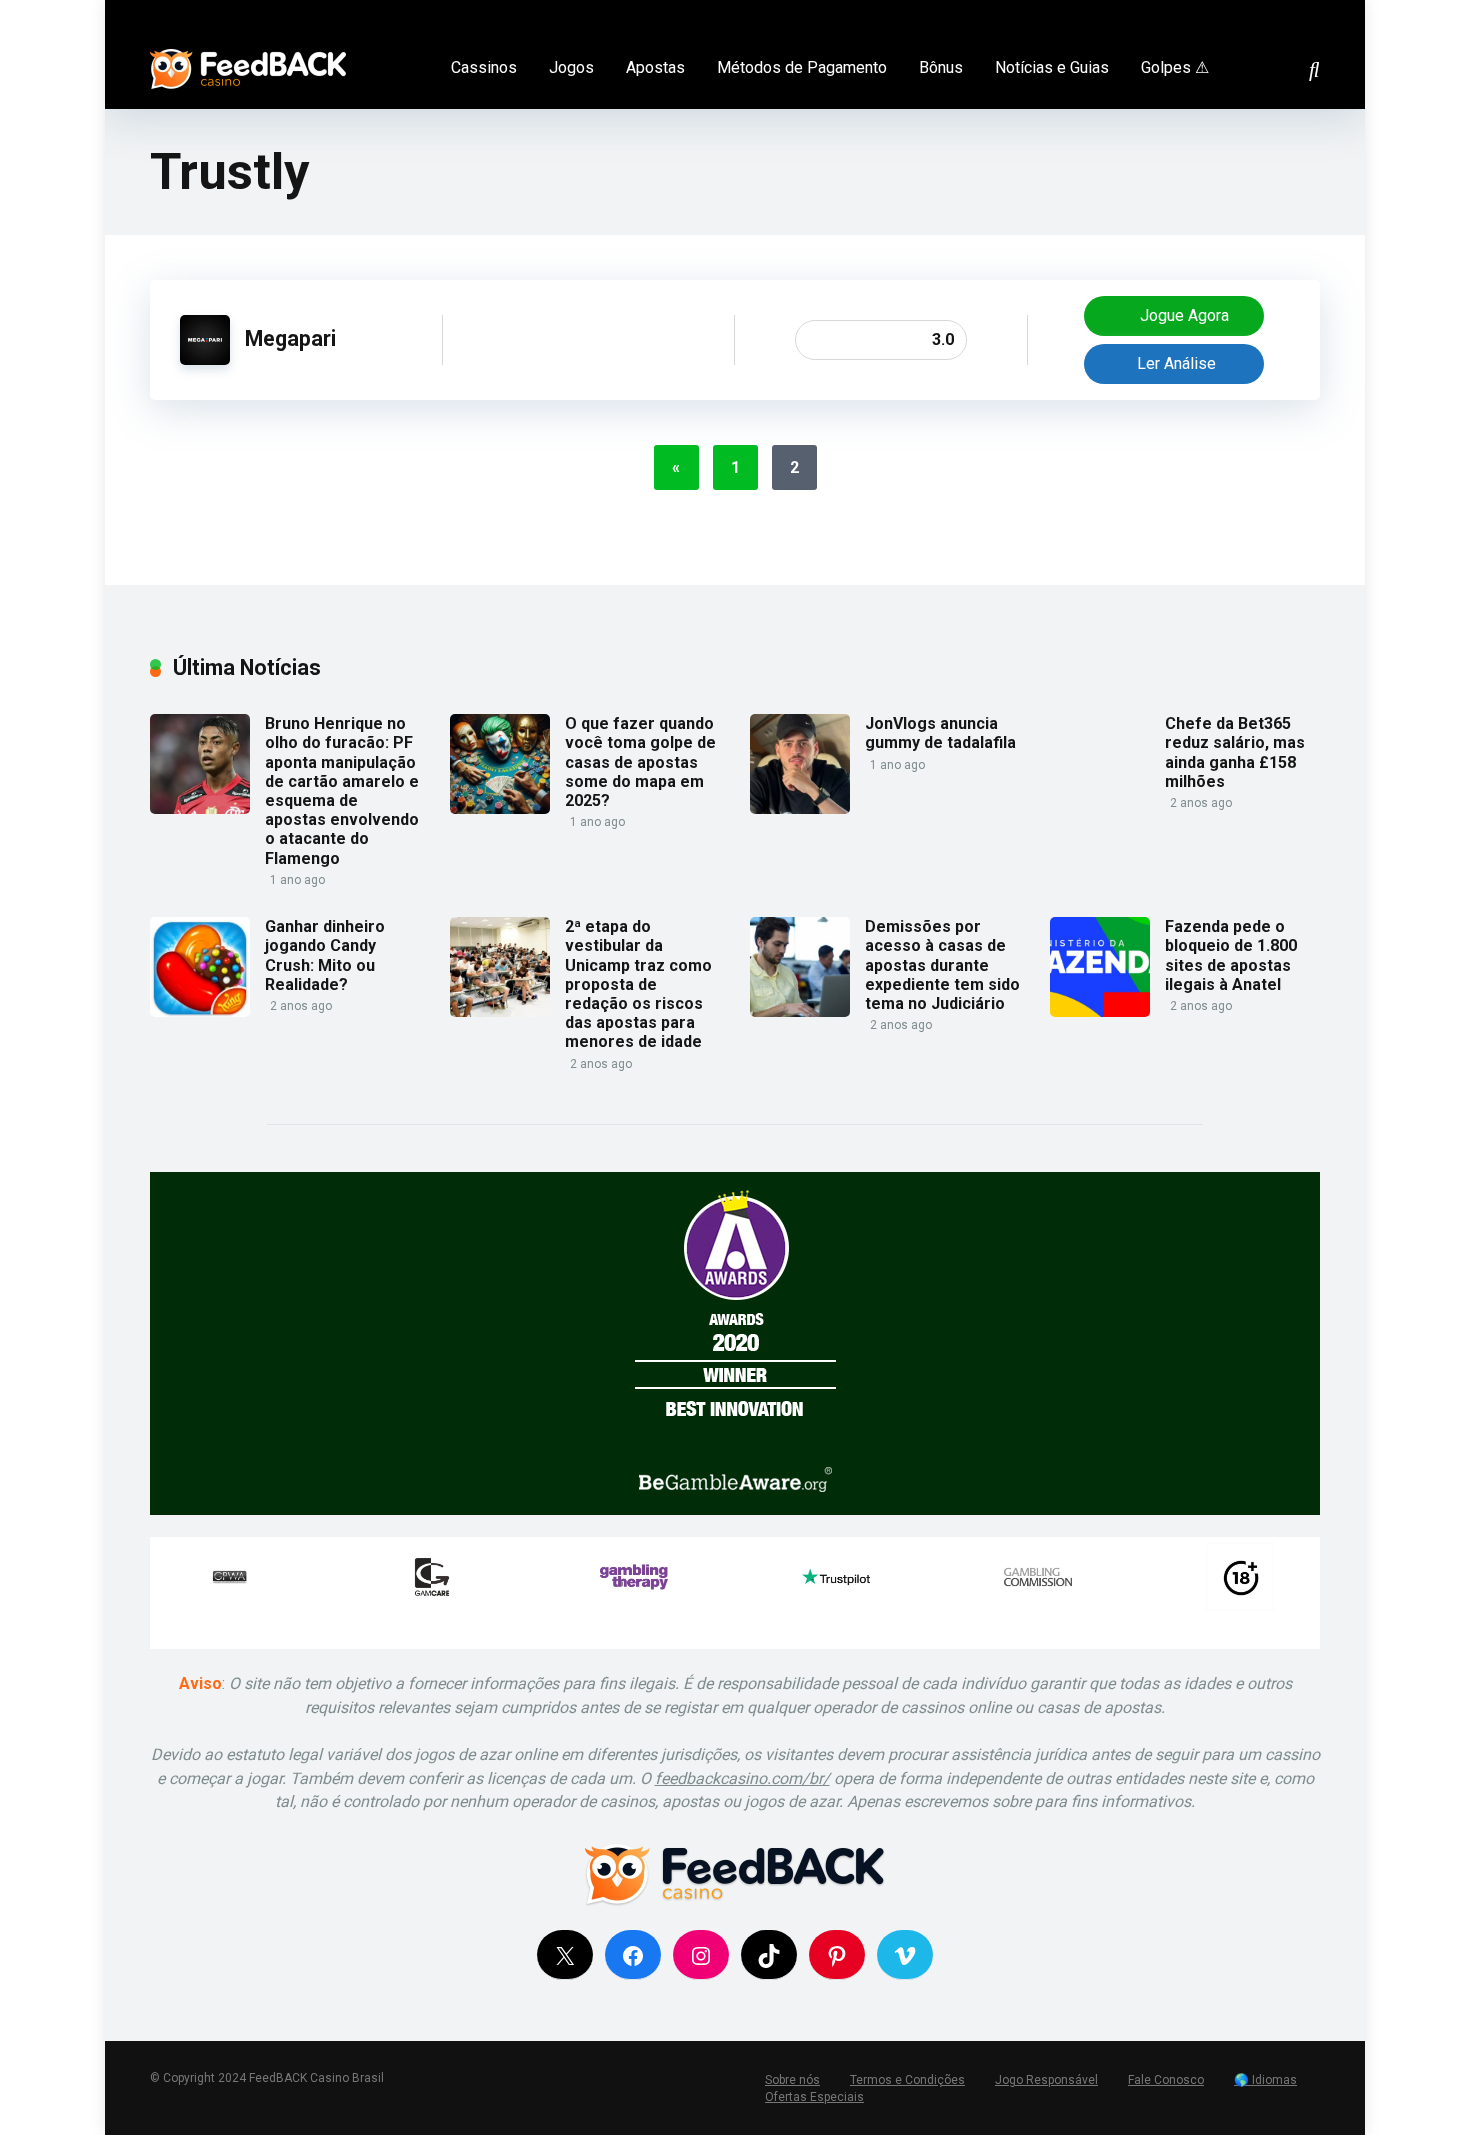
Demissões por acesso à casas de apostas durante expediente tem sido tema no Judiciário (942, 965)
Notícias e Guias (1052, 67)
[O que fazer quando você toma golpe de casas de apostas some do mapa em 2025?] (500, 808)
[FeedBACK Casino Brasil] (248, 61)
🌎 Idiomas (1265, 2080)
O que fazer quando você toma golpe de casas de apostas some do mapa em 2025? (640, 762)
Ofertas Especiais (814, 2097)
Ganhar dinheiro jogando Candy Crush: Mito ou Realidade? (325, 955)
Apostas (655, 67)
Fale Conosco (1166, 2080)
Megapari (290, 338)
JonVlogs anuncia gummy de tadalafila (940, 733)
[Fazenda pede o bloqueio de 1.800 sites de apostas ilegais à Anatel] (1100, 1011)
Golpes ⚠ (1175, 67)
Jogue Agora (1182, 315)
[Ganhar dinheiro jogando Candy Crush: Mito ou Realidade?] (200, 1011)
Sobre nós (792, 2080)
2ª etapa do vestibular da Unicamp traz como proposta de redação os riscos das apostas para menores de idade (638, 984)
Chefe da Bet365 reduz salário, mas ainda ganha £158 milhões (1235, 752)
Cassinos (484, 67)
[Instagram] (1287, 14)
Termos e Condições (907, 2080)
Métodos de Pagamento (802, 67)
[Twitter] (1259, 14)
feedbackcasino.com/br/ (742, 1778)
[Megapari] (205, 359)
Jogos (571, 67)
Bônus (941, 67)
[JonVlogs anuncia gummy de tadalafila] (800, 808)
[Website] (1315, 14)
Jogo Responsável (1046, 2080)
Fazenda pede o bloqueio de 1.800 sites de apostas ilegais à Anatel (1231, 955)
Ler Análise (1176, 363)
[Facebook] (1231, 14)
